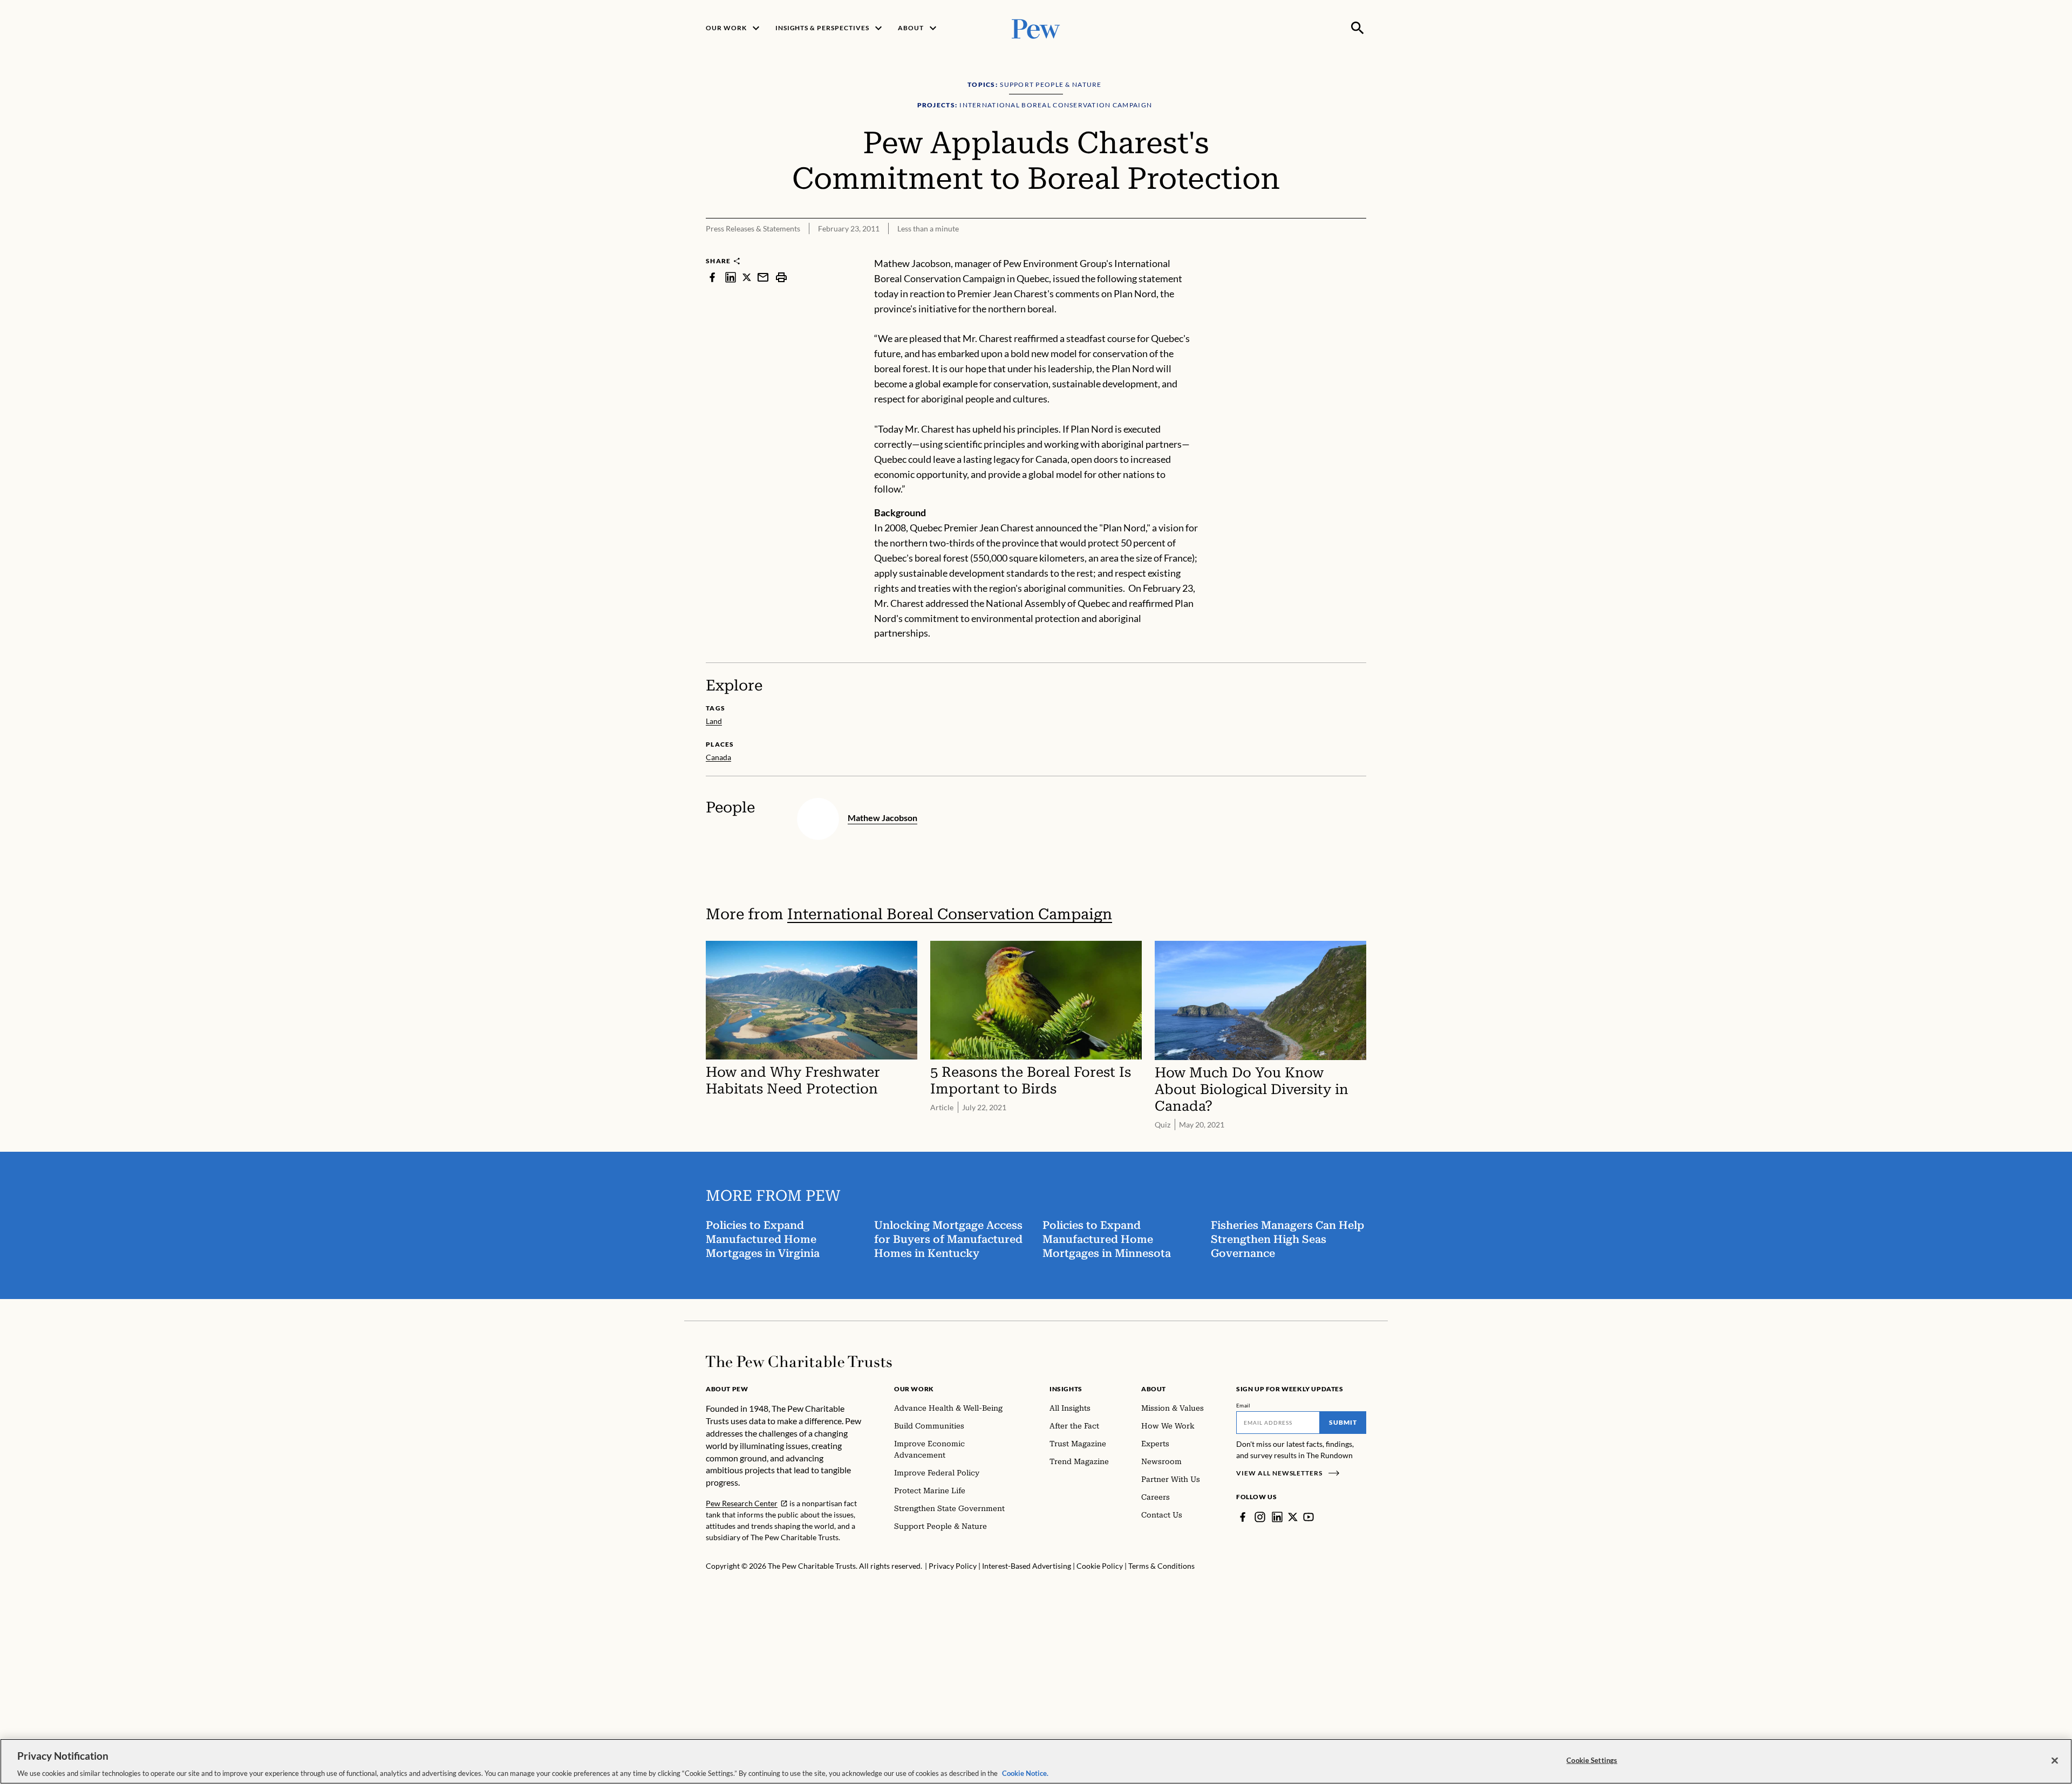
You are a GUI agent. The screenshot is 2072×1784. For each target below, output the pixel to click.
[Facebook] (1243, 1517)
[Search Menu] (1358, 28)
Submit (1343, 1422)
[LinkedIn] (1277, 1517)
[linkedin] (731, 277)
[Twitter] (1293, 1517)
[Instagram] (1260, 1517)
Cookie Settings (1592, 1760)
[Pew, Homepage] (1036, 28)
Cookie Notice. (1025, 1773)
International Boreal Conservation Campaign (950, 914)
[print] (781, 277)
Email (1243, 1405)
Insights (1066, 1389)
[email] (763, 277)
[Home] (799, 1362)
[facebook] (712, 277)
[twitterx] (747, 277)
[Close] (2055, 1760)
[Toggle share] (1360, 249)
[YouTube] (1308, 1517)
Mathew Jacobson (882, 818)
